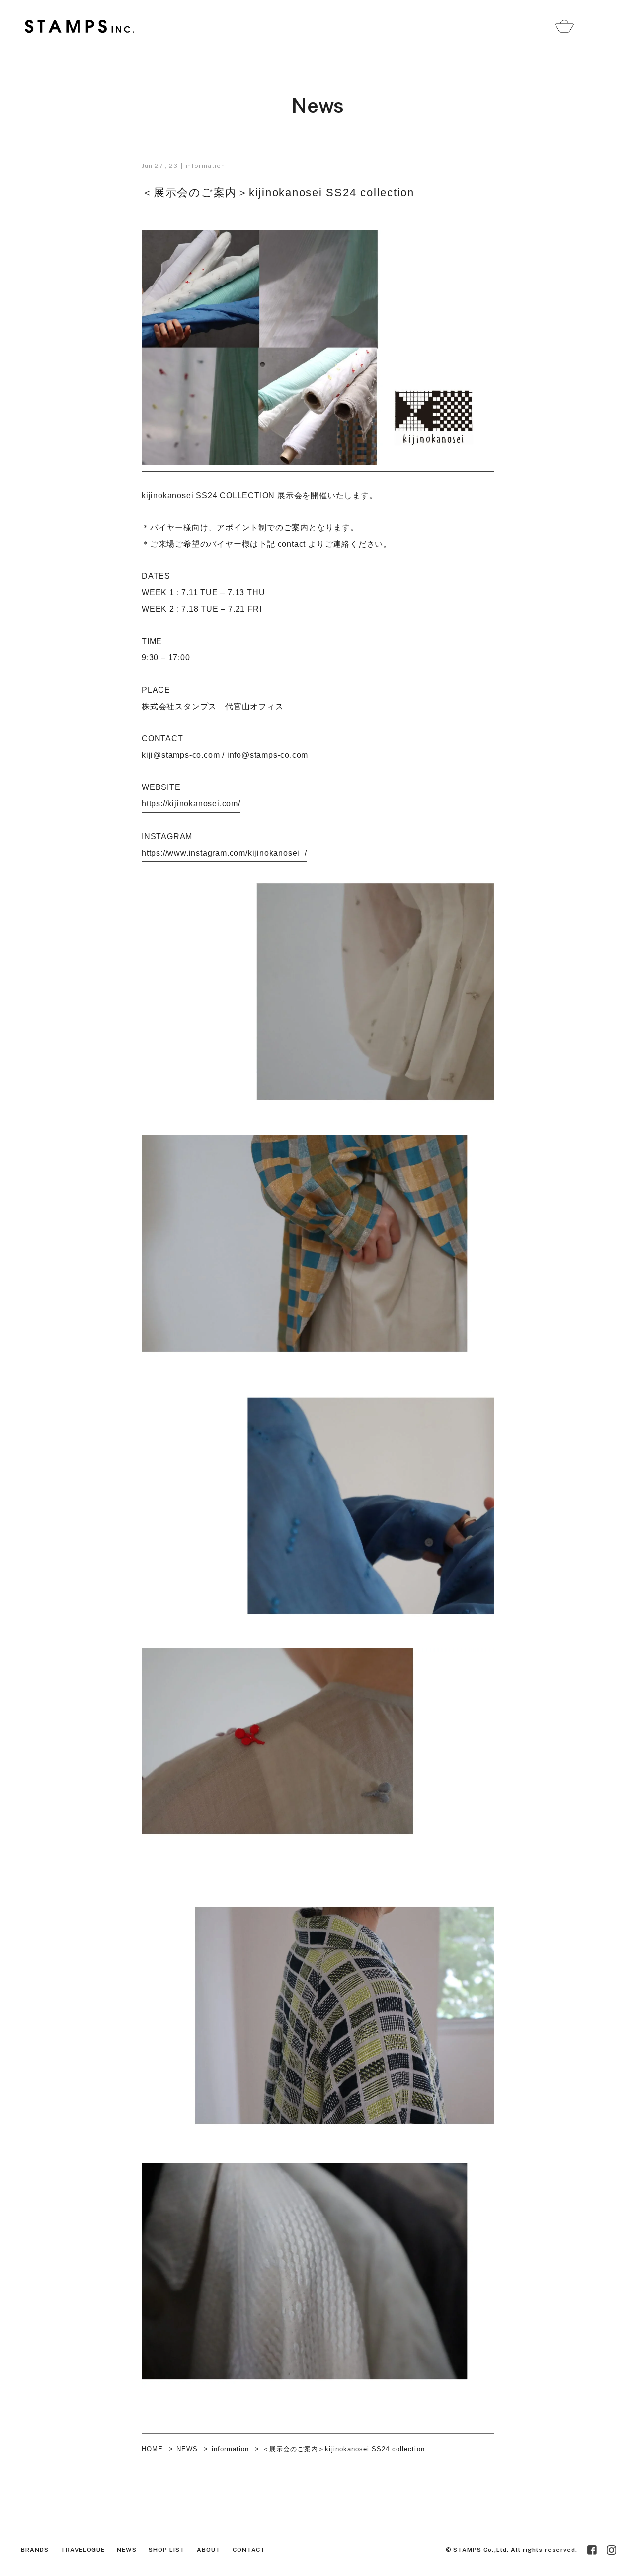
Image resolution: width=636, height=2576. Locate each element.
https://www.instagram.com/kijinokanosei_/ (224, 853)
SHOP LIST (167, 2550)
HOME (152, 2449)
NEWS (187, 2449)
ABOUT (209, 2550)
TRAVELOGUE (83, 2550)
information (206, 166)
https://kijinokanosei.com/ (191, 804)
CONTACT (249, 2550)
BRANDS (35, 2550)
